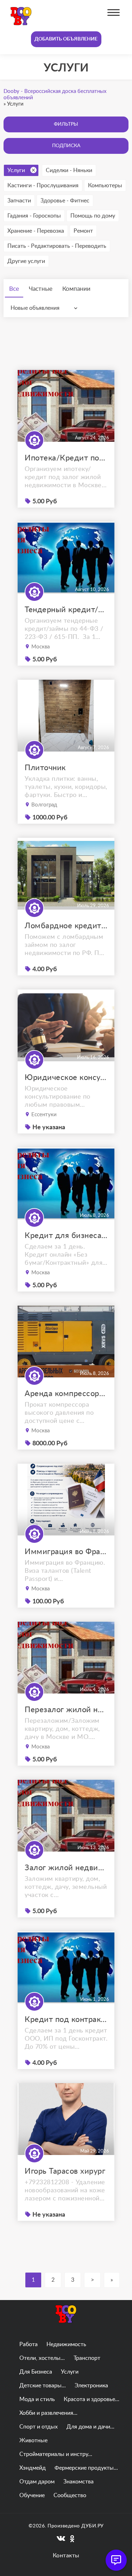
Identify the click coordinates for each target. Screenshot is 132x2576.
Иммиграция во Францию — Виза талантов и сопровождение (66, 1552)
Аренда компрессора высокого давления (66, 1394)
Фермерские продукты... (86, 2468)
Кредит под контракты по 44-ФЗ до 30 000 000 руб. (66, 2019)
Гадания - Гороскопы (34, 216)
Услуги (16, 170)
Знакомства (78, 2482)
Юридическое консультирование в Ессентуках (66, 1077)
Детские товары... (43, 2386)
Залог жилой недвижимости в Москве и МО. (66, 1868)
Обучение (32, 2495)
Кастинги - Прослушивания (43, 186)
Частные (41, 289)
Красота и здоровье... (92, 2399)
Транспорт (87, 2358)
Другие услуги (26, 261)
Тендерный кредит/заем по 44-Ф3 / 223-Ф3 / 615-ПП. (66, 610)
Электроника (91, 2386)
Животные (33, 2440)
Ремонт (83, 231)
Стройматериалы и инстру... (56, 2454)
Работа (29, 2344)
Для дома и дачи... (90, 2427)
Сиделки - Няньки (69, 170)
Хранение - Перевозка (36, 231)
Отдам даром (37, 2482)
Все (14, 289)
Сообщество (70, 2495)
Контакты (66, 2556)
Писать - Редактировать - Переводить (57, 246)
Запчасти (19, 201)
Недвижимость (66, 2344)
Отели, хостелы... (42, 2358)
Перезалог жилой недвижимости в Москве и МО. (66, 1710)
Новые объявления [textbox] (35, 308)
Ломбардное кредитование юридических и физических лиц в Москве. (66, 926)
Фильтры (66, 124)
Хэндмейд (33, 2468)
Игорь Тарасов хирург (65, 2171)
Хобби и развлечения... (48, 2413)
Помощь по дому (93, 216)
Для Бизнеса (36, 2372)
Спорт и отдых (39, 2427)
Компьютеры (105, 186)
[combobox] (46, 308)
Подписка (66, 146)
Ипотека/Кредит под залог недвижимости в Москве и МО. (66, 458)
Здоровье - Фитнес (65, 201)
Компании (76, 289)
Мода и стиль (37, 2399)
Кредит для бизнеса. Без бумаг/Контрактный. (66, 1236)
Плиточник (45, 768)
